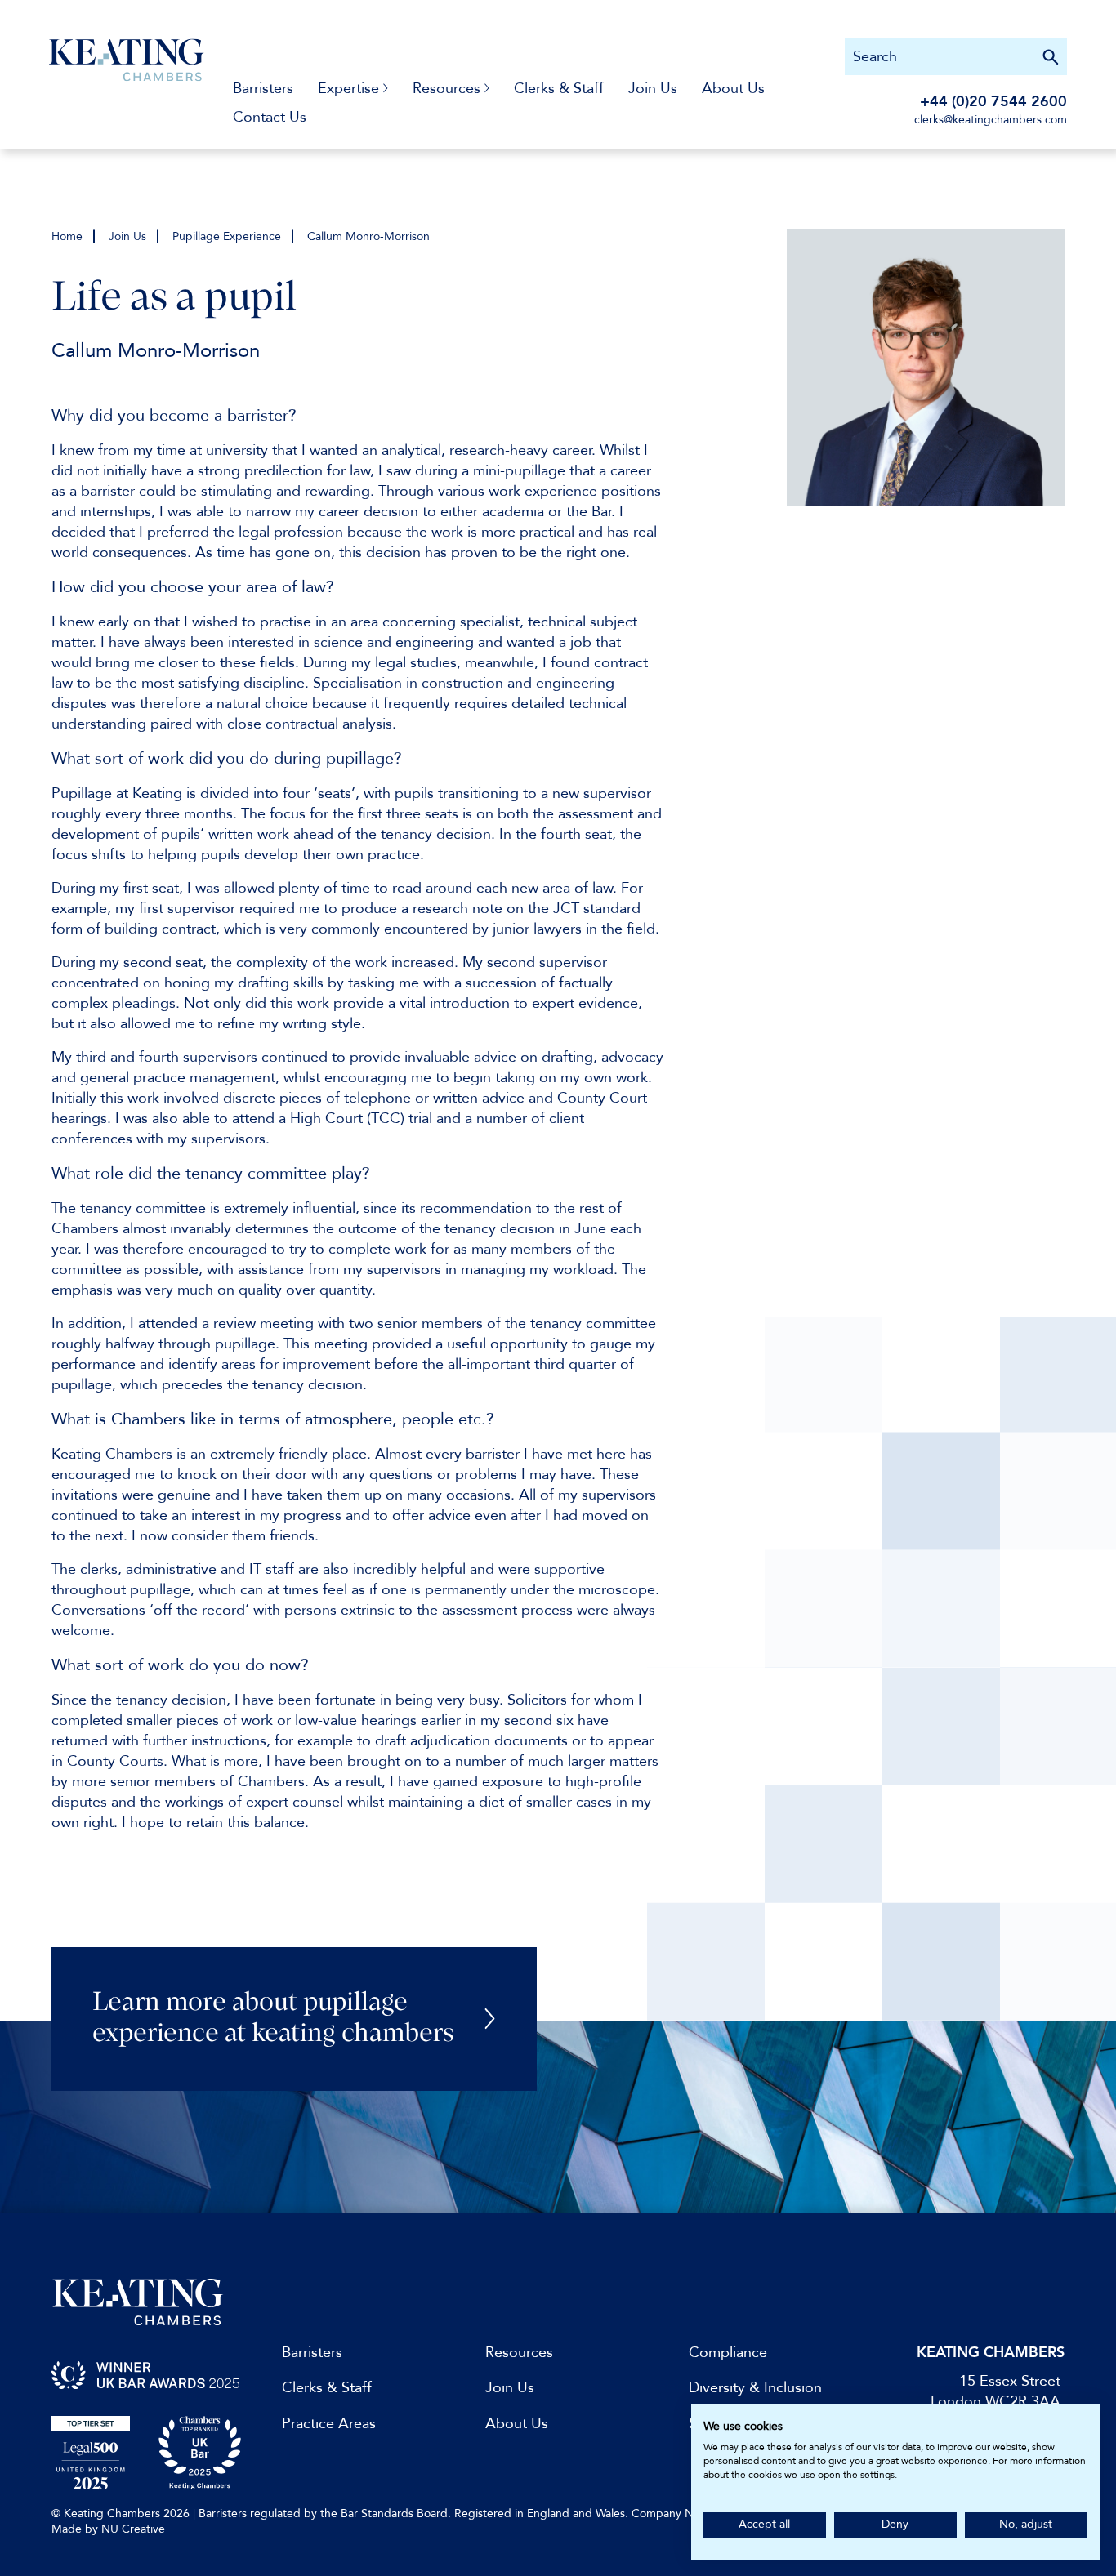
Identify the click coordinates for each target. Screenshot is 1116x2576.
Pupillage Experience (227, 236)
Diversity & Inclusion (755, 2388)
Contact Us (270, 117)
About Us (733, 89)
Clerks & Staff (559, 89)
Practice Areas (329, 2424)
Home (67, 236)
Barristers (263, 89)
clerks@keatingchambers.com (991, 120)
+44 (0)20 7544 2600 (993, 102)
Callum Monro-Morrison (368, 236)
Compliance (728, 2353)
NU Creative (133, 2529)
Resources (519, 2353)
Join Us (653, 89)
